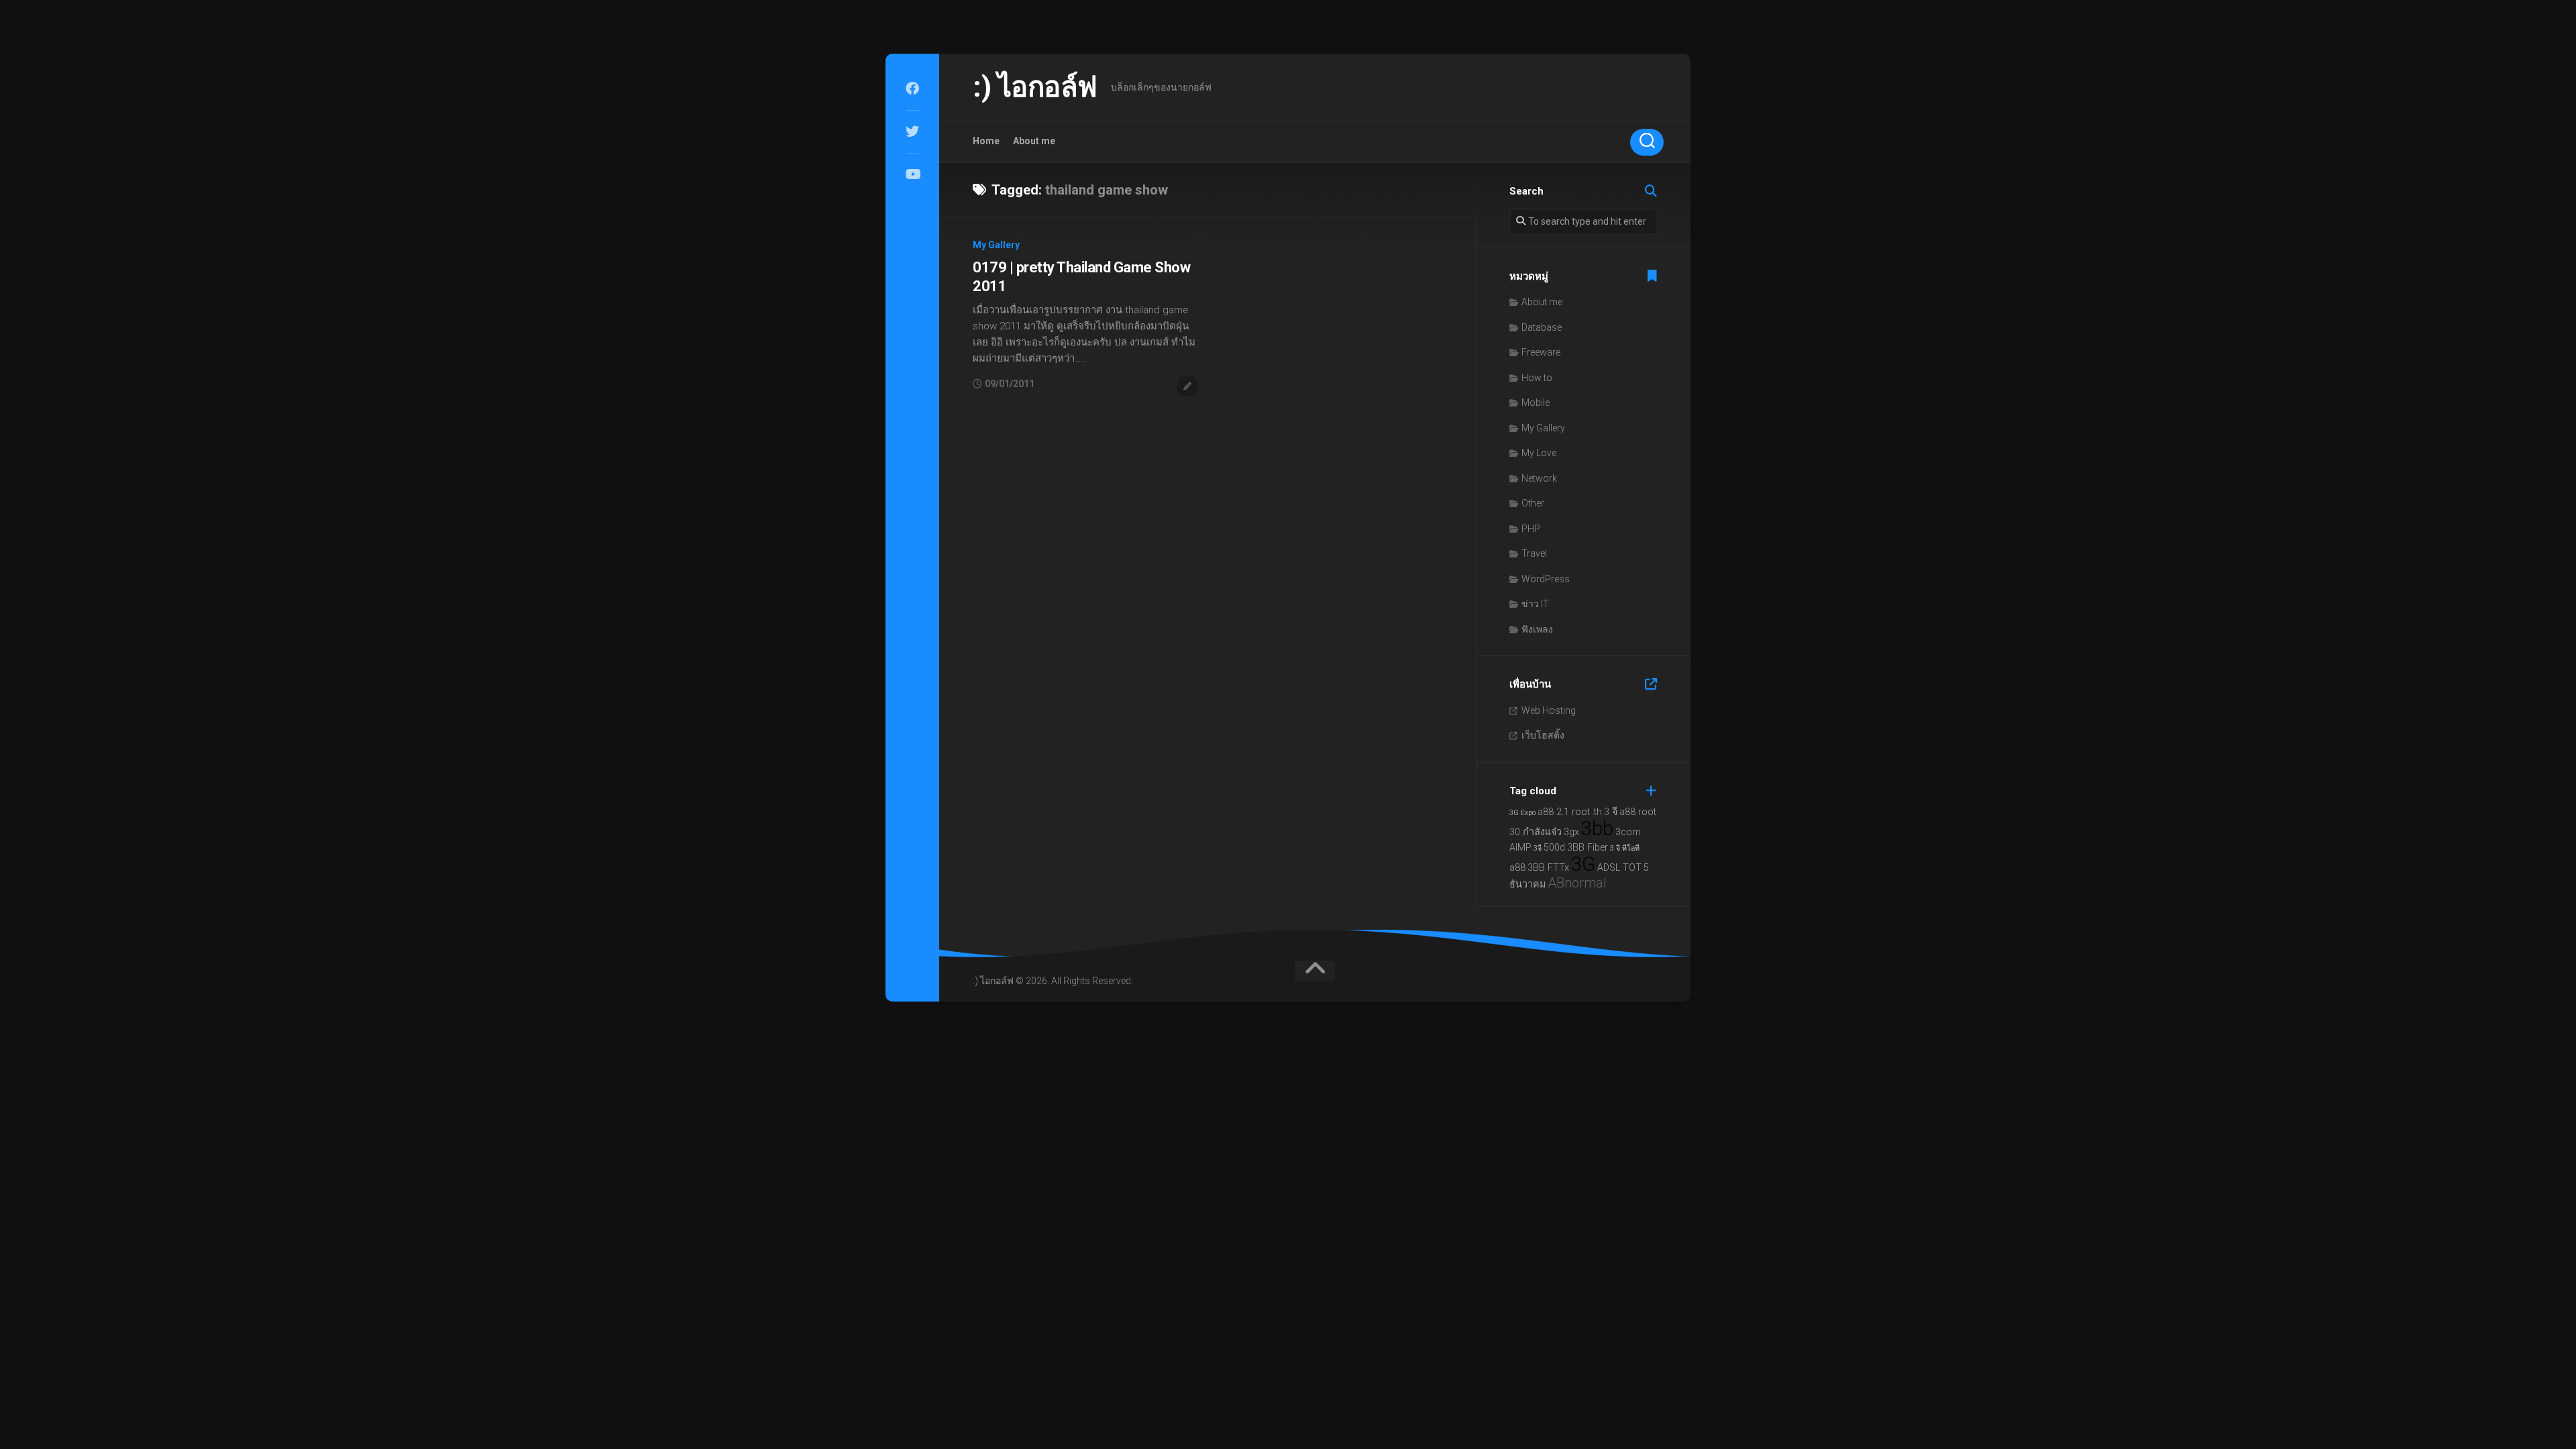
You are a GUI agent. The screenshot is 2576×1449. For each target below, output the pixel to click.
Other (1533, 503)
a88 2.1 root (1564, 812)
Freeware (1541, 352)
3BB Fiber (1588, 848)
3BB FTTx (1548, 868)
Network (1539, 478)
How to (1537, 378)
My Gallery (996, 245)
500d (1554, 848)
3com (1628, 832)
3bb (1597, 828)
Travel (1534, 553)
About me (1034, 141)
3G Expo (1522, 813)
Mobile (1536, 402)
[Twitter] (912, 131)
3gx (1571, 832)
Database (1542, 327)
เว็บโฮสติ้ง (1543, 735)
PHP (1531, 529)
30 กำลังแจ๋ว (1536, 832)
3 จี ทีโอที (1625, 848)
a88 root (1638, 812)
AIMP (1520, 848)
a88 (1517, 868)
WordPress (1546, 579)
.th (1597, 812)
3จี (1538, 848)
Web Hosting (1549, 710)
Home (986, 141)
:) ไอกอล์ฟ (1035, 87)
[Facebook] (912, 89)
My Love (1539, 453)
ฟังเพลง (1537, 629)
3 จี (1611, 812)
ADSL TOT (1619, 868)
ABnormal (1577, 883)
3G (1583, 864)
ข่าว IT (1535, 604)
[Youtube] (912, 174)
